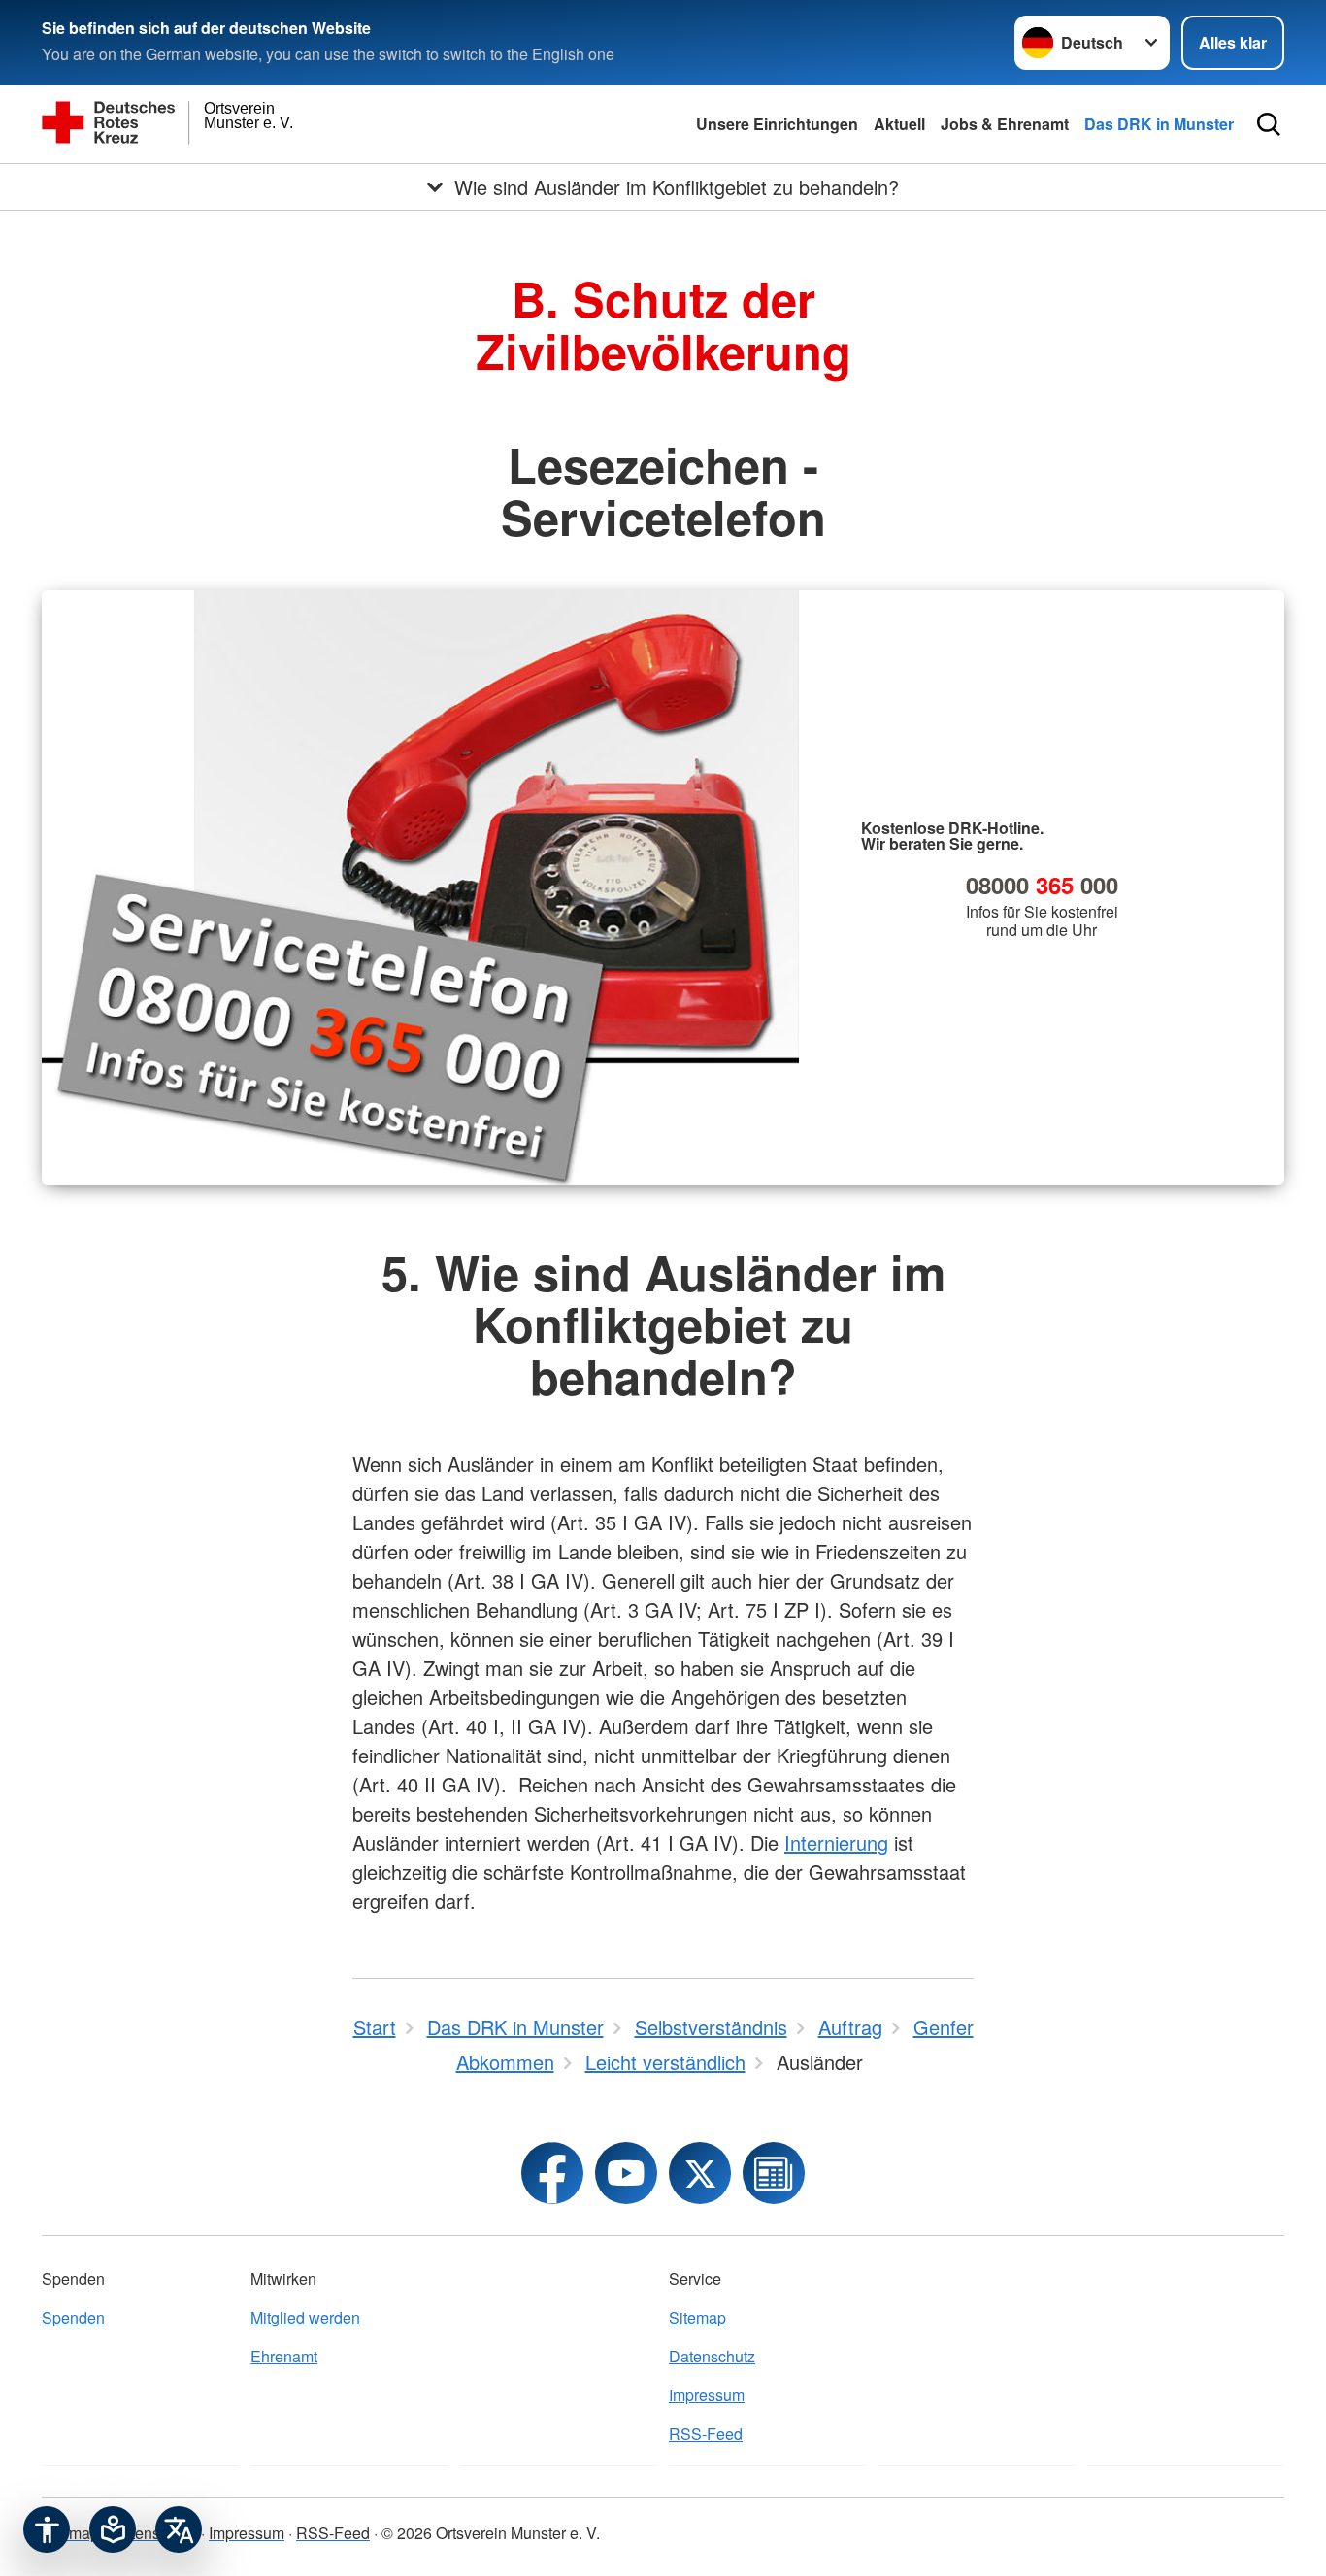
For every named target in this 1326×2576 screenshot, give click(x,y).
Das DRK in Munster (1159, 124)
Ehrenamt (284, 2356)
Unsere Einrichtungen (777, 124)
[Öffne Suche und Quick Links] (1269, 124)
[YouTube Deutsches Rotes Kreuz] (626, 2173)
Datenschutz (712, 2356)
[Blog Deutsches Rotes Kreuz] (774, 2173)
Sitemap (697, 2317)
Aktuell (899, 124)
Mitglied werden (305, 2317)
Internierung (836, 1842)
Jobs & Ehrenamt (1005, 124)
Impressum (707, 2395)
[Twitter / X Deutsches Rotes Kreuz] (700, 2173)
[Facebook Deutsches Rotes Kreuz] (552, 2173)
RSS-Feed (706, 2434)
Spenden (73, 2317)
